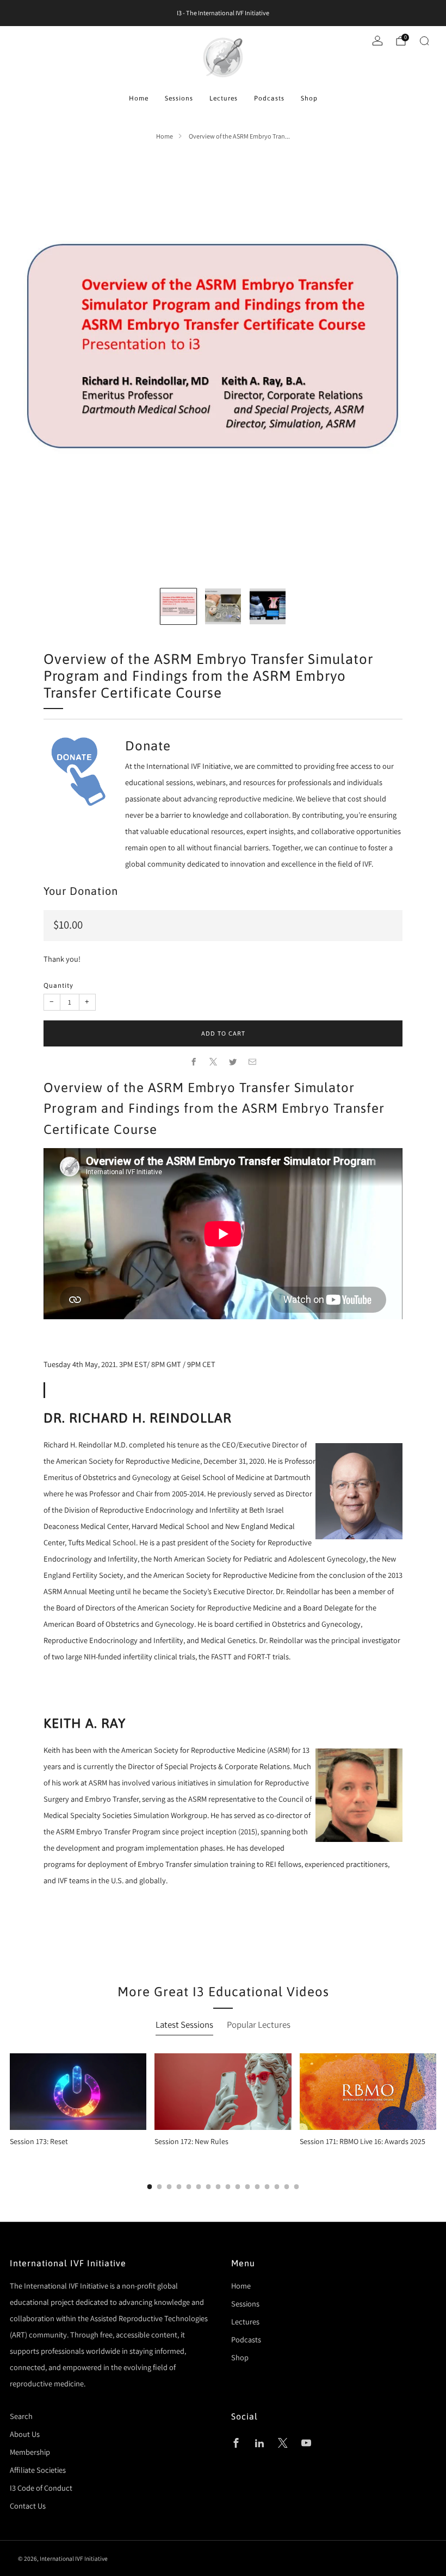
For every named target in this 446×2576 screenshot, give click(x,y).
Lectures (224, 98)
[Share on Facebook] (194, 1062)
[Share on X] (213, 1062)
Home (139, 98)
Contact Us (28, 2506)
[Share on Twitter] (233, 1062)
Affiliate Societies (38, 2470)
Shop (309, 98)
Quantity (58, 985)
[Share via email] (252, 1062)
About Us (25, 2434)
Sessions (179, 98)
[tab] (150, 2187)
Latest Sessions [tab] (184, 2025)
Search (21, 2416)
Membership (30, 2452)
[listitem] (223, 13)
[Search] (424, 41)
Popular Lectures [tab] (259, 2025)
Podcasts (269, 98)
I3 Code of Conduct (41, 2488)
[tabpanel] (223, 2121)
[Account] (377, 41)
